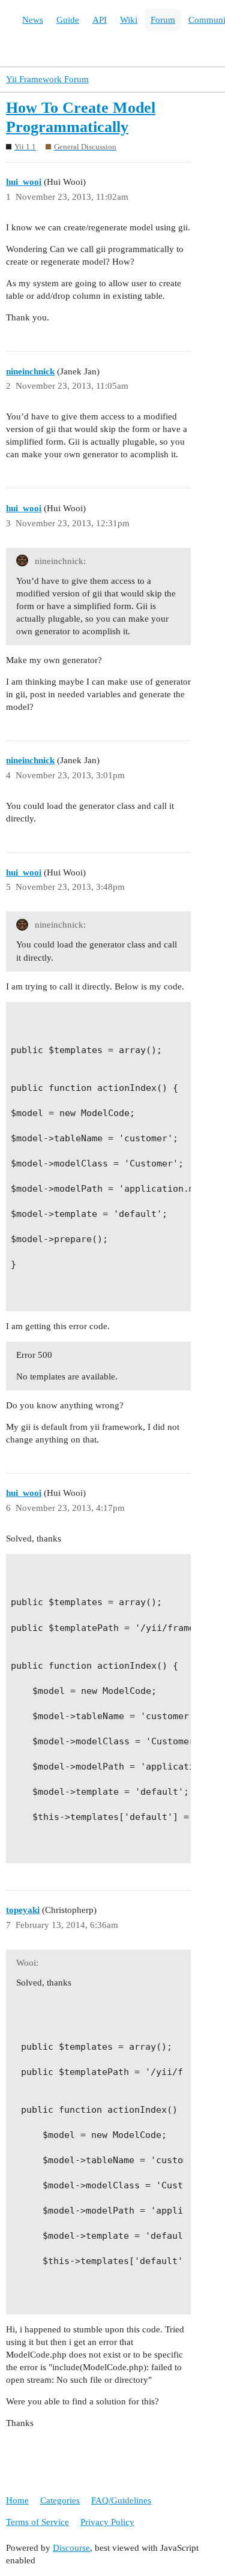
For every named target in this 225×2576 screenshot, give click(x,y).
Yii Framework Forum (47, 79)
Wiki (129, 20)
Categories (60, 2500)
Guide (68, 20)
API (100, 20)
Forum (163, 20)
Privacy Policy (107, 2522)
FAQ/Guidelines (121, 2500)
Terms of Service (37, 2522)
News (33, 20)
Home (17, 2500)
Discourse (71, 2548)
